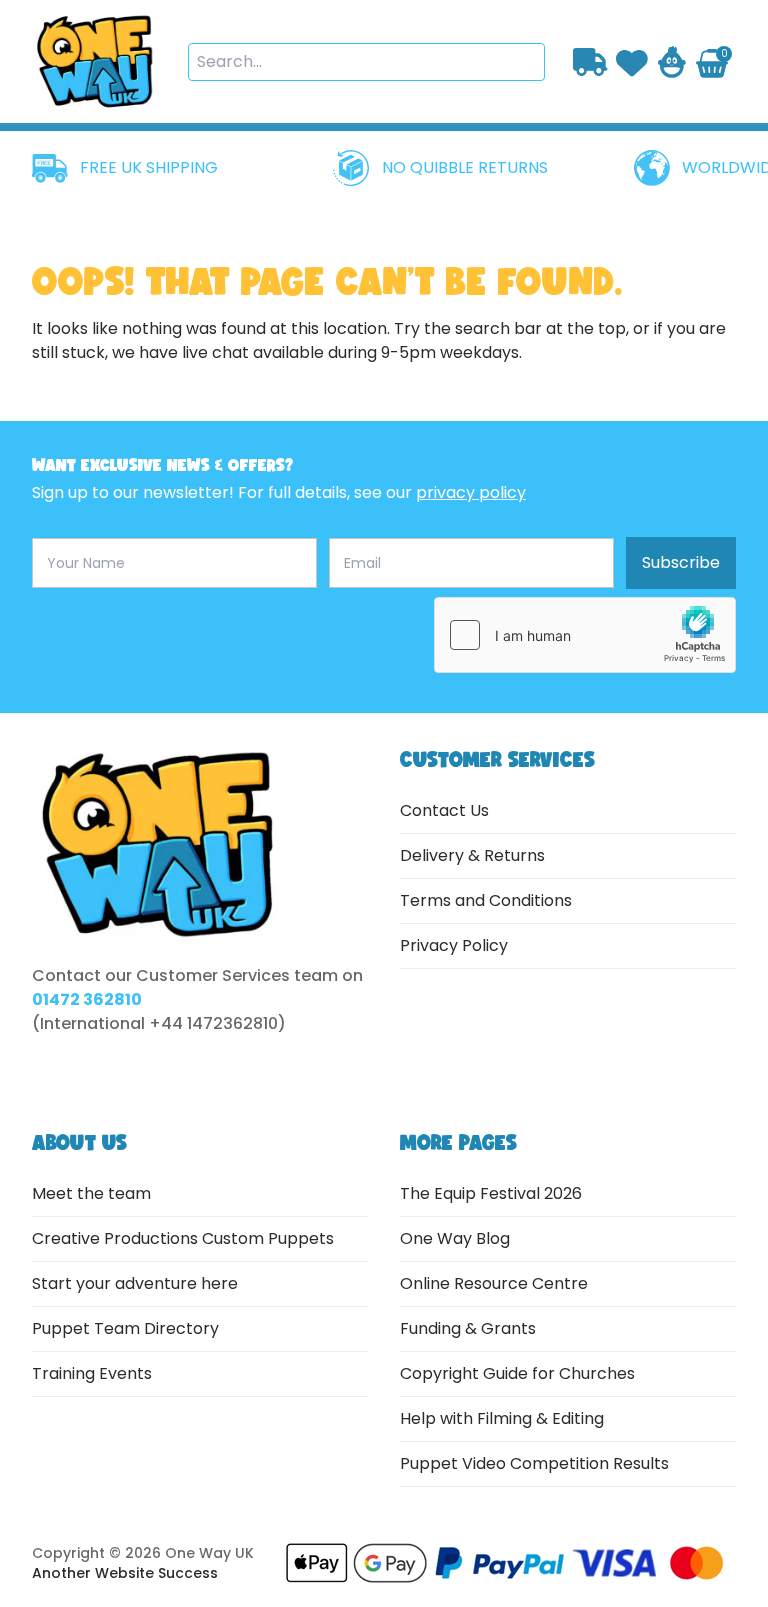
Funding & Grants (468, 1328)
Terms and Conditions (486, 900)
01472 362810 (87, 999)
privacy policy (471, 492)
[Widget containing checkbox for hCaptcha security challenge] (585, 635)
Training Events (92, 1373)
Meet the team (91, 1193)
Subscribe (681, 562)
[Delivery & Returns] (590, 61)
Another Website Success (125, 1573)
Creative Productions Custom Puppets (183, 1238)
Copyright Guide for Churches (517, 1373)
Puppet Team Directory (125, 1328)
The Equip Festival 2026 (491, 1193)
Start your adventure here (135, 1283)
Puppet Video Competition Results (534, 1463)
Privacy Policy (454, 945)
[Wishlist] (632, 61)
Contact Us (444, 810)
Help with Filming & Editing (502, 1418)
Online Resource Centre (494, 1283)
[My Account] (672, 62)
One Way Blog (455, 1238)
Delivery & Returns (472, 855)
